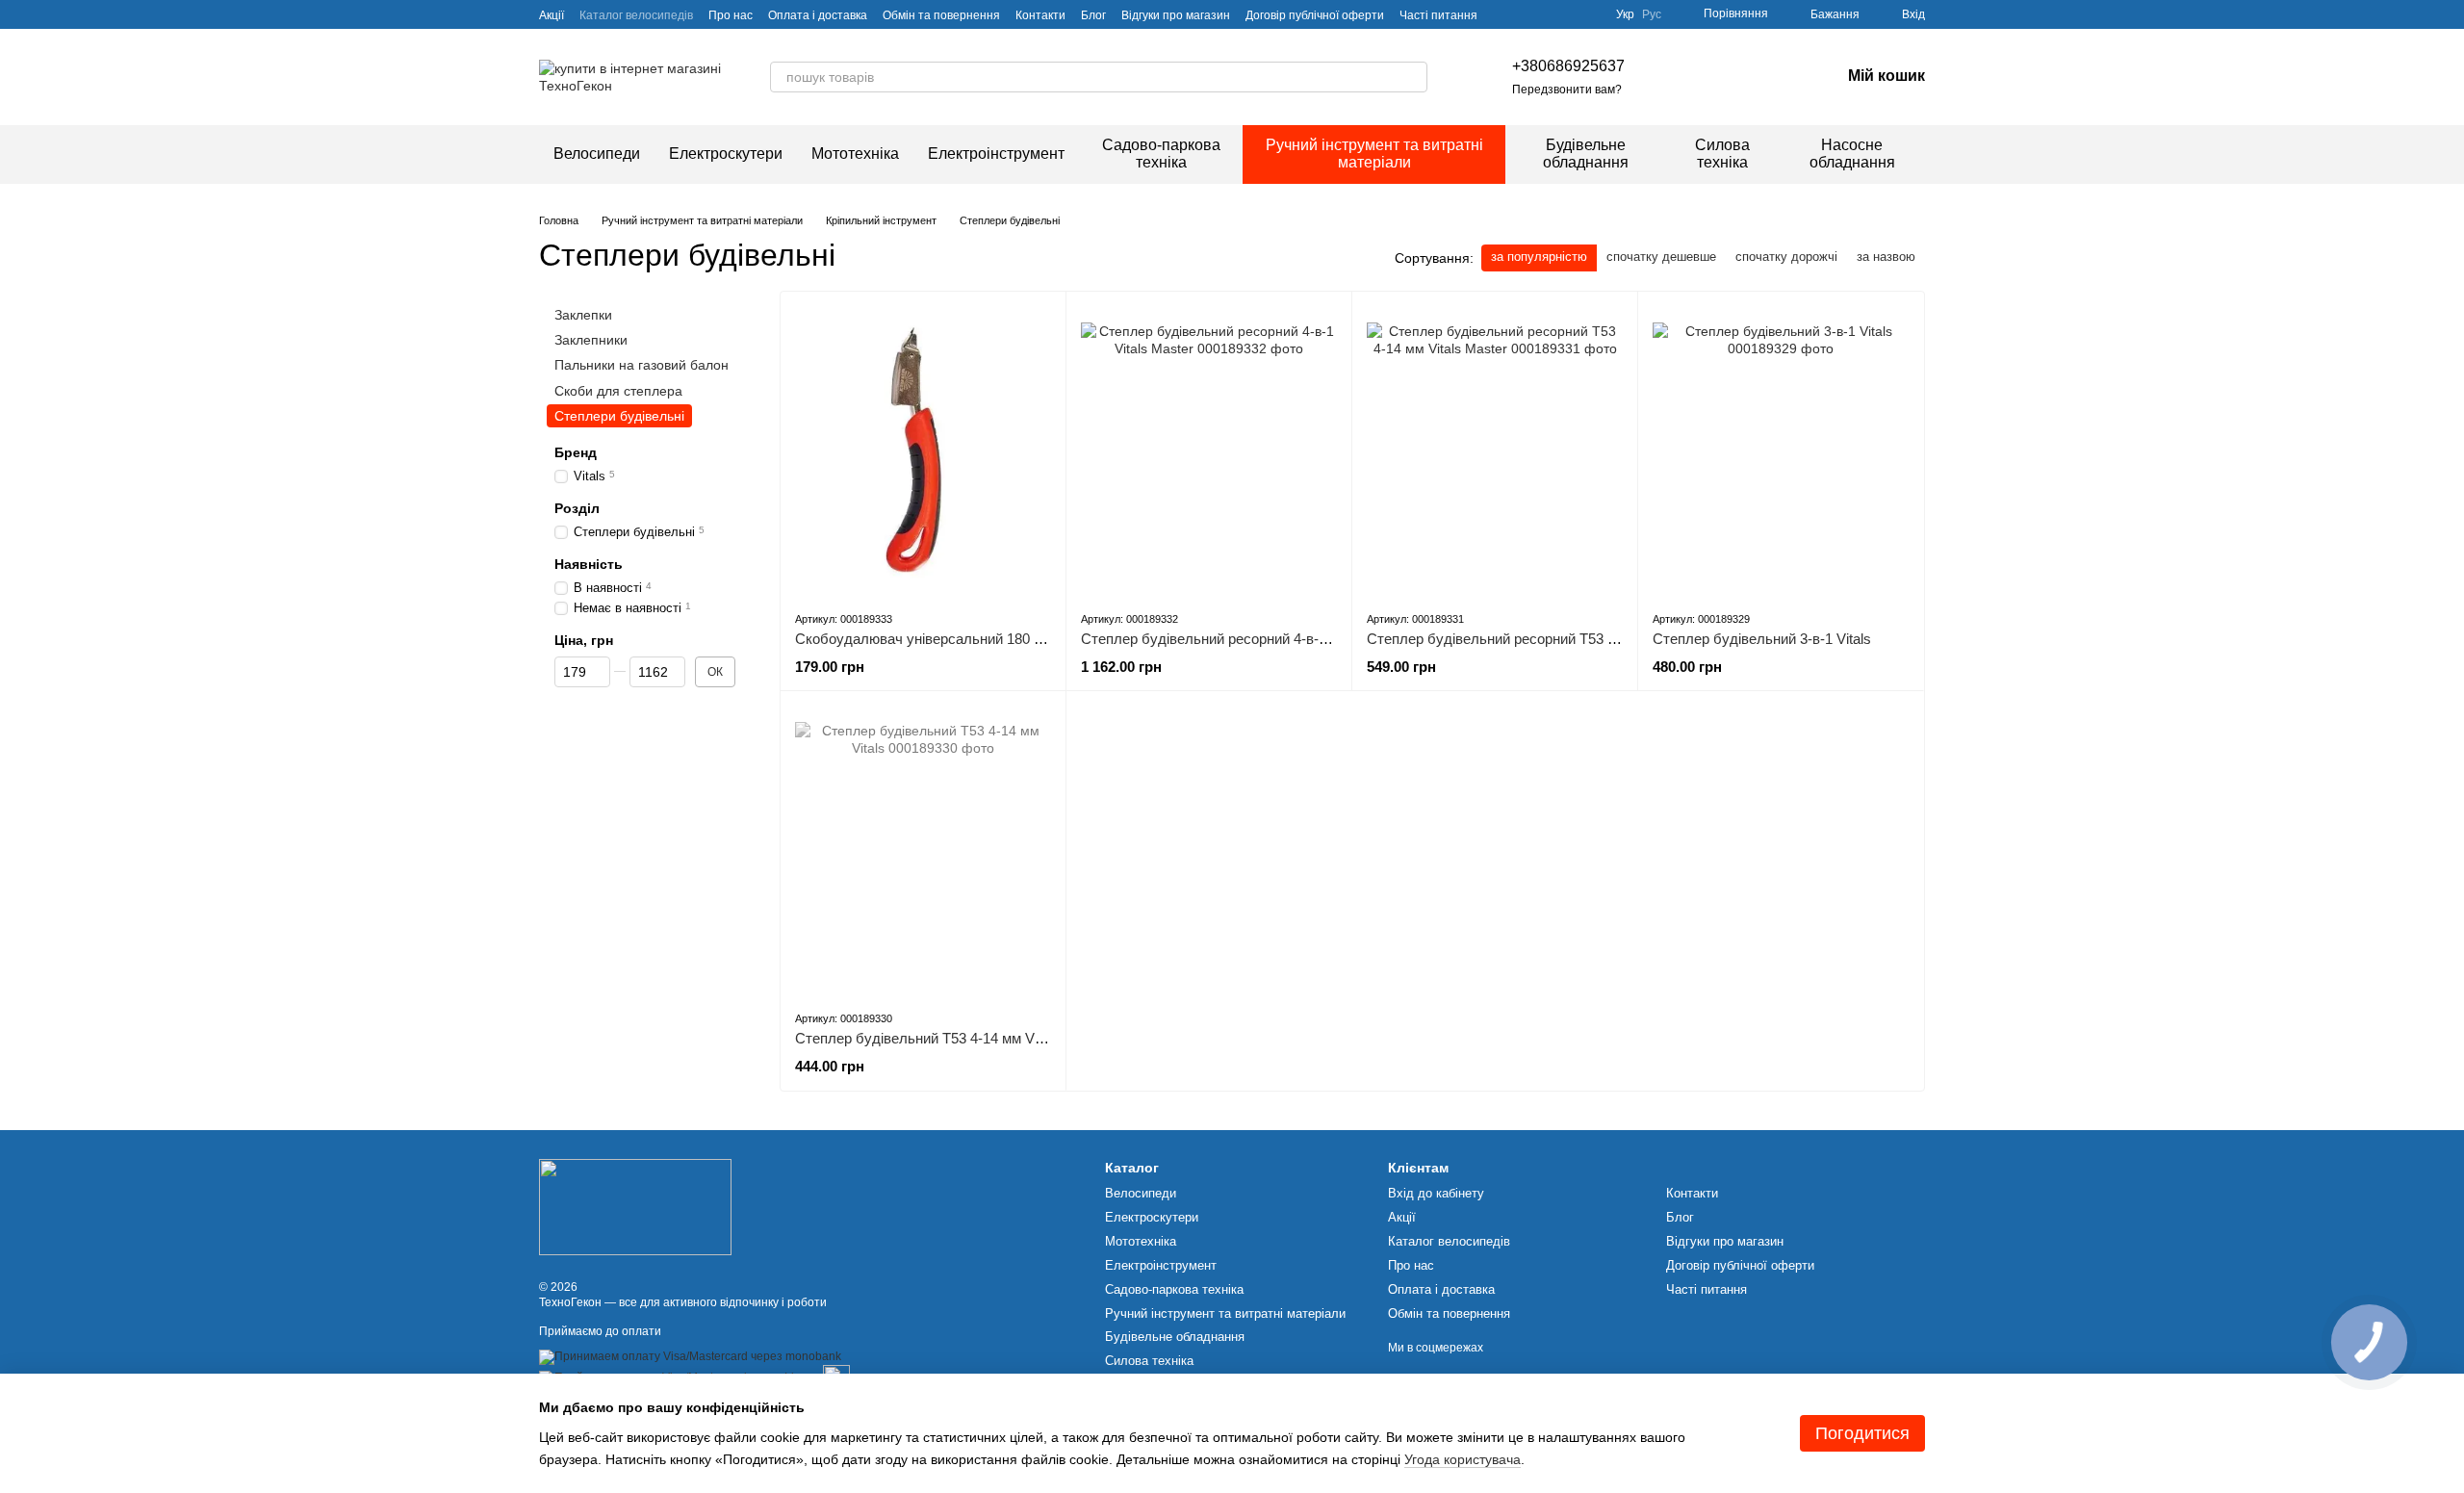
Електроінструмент (996, 154)
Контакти (1040, 15)
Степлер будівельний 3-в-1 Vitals (1762, 639)
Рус (1652, 14)
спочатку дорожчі (1786, 257)
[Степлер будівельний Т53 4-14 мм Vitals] (923, 850)
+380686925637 (1568, 66)
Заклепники (591, 340)
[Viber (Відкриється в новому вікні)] (1783, 77)
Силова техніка (1722, 154)
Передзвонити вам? (1567, 90)
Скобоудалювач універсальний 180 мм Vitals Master (967, 639)
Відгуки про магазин (1176, 15)
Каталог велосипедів (636, 15)
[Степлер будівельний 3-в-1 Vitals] (1781, 450)
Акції (552, 15)
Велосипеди (597, 154)
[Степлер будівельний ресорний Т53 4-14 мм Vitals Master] (1495, 450)
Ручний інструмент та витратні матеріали (1374, 154)
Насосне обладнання (1852, 154)
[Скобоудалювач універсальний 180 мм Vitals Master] (923, 450)
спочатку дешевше (1661, 257)
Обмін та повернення (941, 15)
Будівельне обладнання (1586, 154)
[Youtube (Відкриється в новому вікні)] (1736, 77)
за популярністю (1539, 257)
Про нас (731, 15)
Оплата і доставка (818, 15)
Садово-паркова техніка (1161, 154)
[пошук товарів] (1412, 77)
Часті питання (1438, 15)
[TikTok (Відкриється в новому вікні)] (1690, 77)
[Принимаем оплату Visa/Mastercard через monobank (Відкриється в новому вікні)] (690, 1356)
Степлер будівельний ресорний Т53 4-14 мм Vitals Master (1556, 639)
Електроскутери (726, 154)
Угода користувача (1463, 1459)
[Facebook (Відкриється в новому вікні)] (1713, 77)
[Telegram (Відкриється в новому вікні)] (1759, 77)
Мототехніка (855, 154)
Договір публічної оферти (1315, 15)
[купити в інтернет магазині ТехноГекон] (635, 1206)
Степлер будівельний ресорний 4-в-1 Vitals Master (1247, 639)
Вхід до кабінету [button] (1436, 1193)
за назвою (1886, 257)
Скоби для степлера (618, 390)
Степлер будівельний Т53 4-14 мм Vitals (927, 1038)
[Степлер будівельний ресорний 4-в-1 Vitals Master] (1209, 450)
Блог (1093, 15)
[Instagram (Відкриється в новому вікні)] (1667, 77)
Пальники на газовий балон (642, 365)
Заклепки (583, 315)
